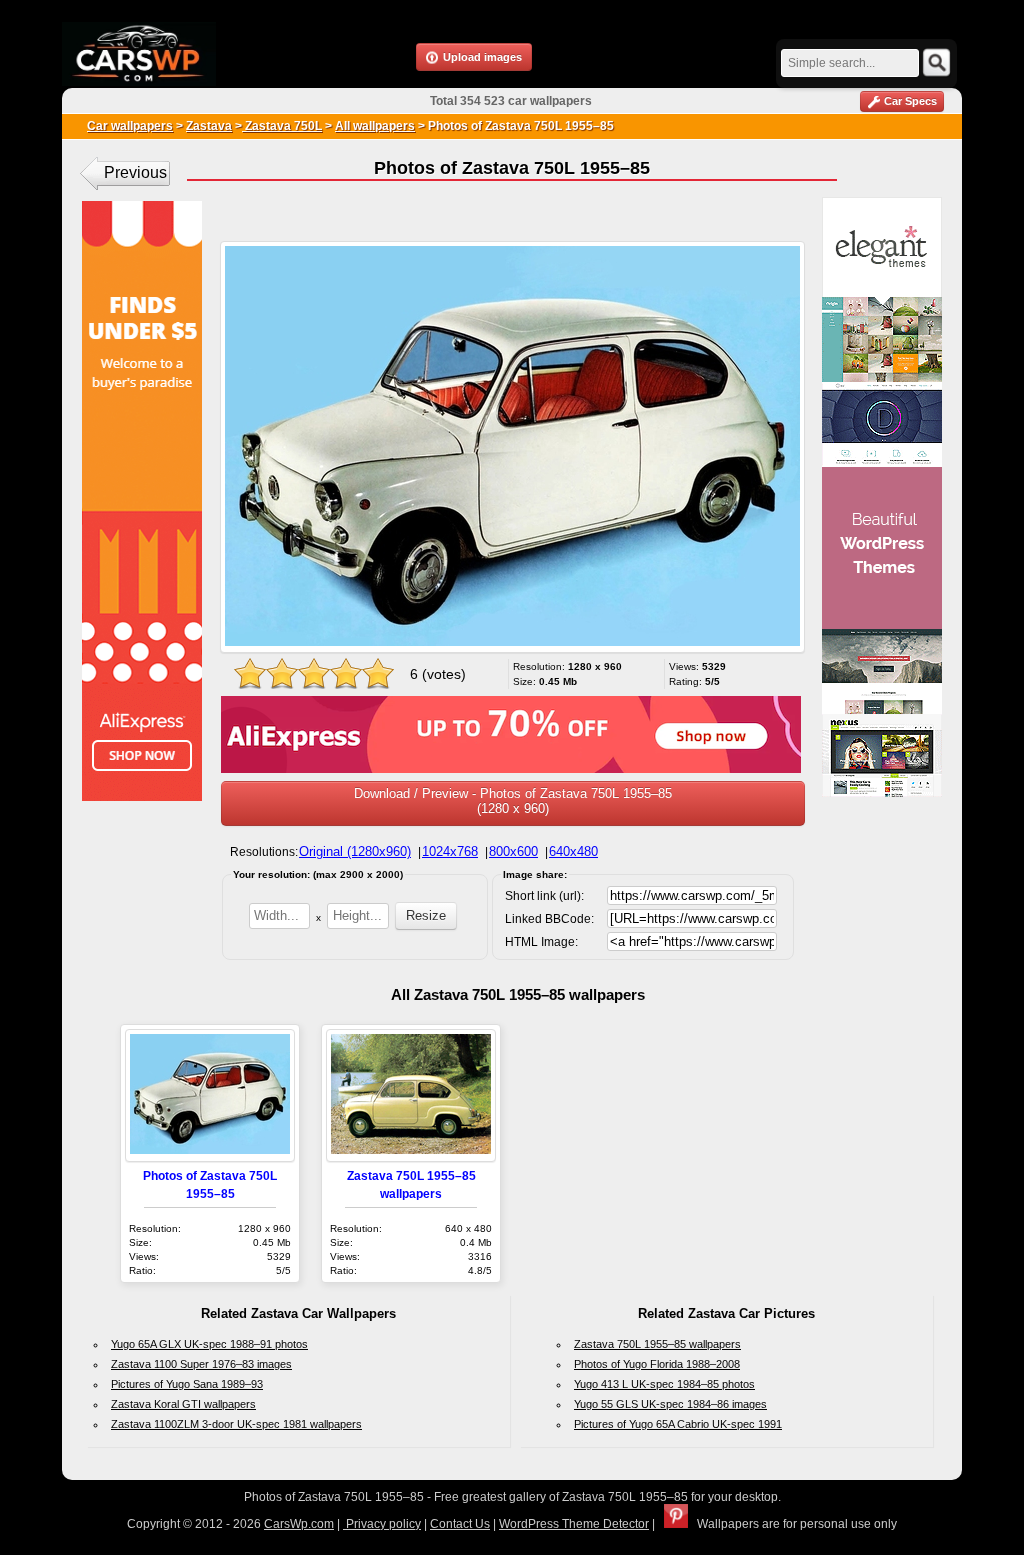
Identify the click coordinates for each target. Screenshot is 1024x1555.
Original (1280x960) (355, 851)
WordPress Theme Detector (574, 1524)
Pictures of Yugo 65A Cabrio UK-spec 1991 (678, 1424)
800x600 (513, 851)
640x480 (573, 851)
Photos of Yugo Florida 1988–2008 (657, 1364)
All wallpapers (375, 126)
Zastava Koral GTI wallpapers (183, 1404)
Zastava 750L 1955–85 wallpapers (657, 1344)
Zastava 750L (282, 126)
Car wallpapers (130, 126)
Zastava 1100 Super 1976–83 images (201, 1364)
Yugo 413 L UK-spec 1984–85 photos (664, 1384)
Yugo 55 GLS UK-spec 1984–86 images (670, 1404)
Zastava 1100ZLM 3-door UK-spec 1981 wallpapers (236, 1424)
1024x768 (450, 851)
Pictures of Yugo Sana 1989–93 (187, 1384)
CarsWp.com (299, 1524)
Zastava (209, 126)
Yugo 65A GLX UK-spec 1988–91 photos (209, 1344)
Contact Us (460, 1524)
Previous (135, 172)
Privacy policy (382, 1524)
